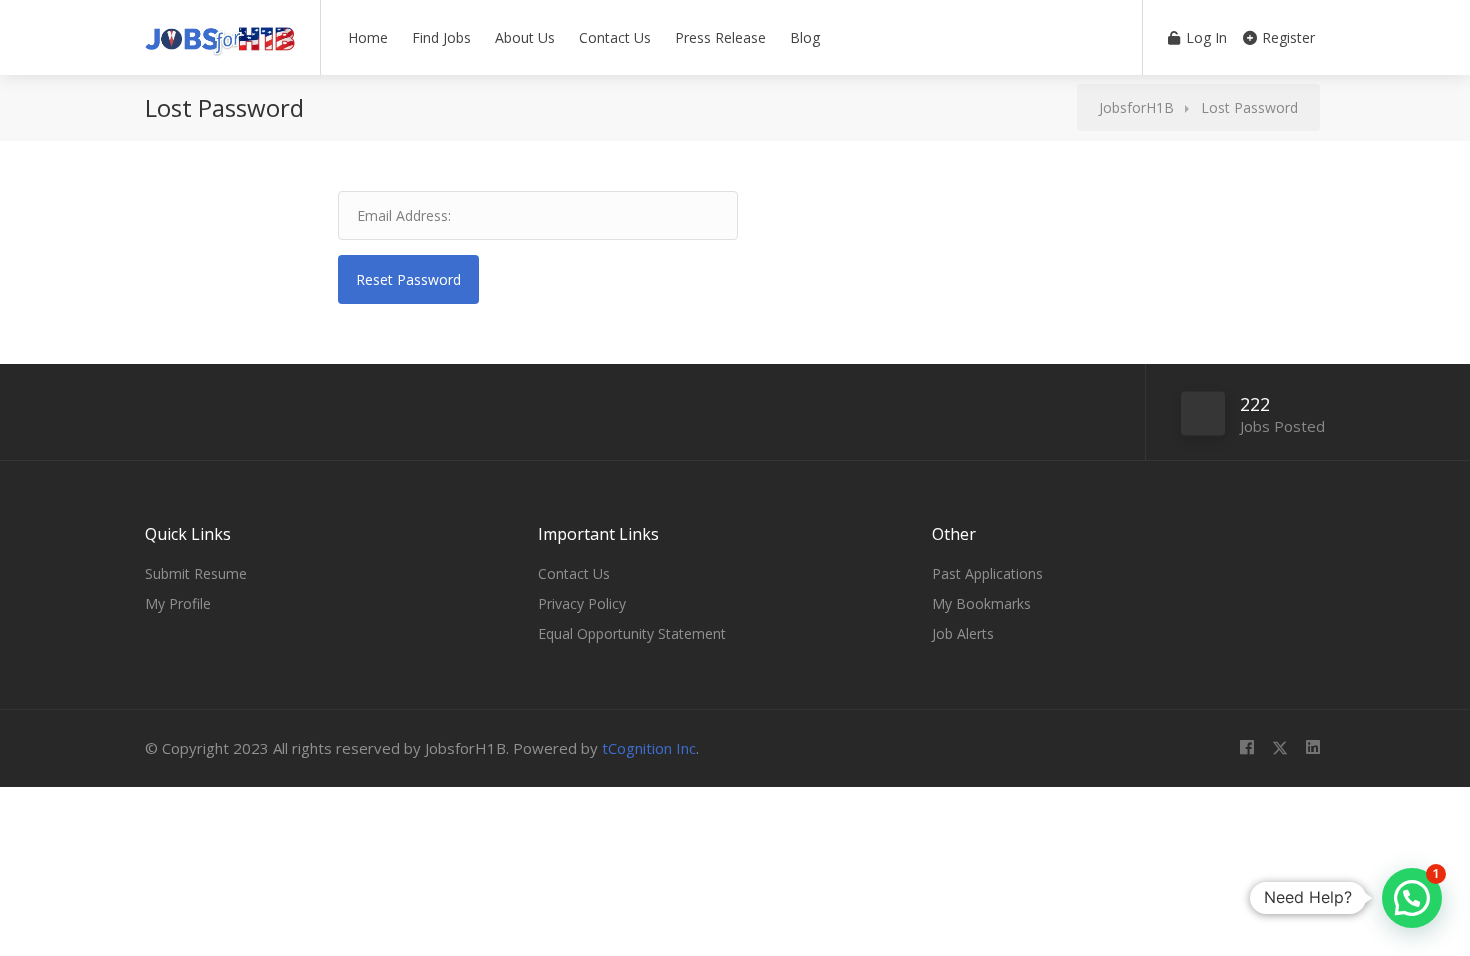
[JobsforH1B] (220, 34)
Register (1286, 37)
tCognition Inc (649, 748)
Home (368, 37)
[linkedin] (1312, 748)
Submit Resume (196, 573)
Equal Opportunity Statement (632, 633)
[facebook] (1246, 748)
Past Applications (987, 573)
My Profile (178, 603)
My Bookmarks (981, 603)
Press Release (720, 37)
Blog (805, 37)
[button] (1412, 898)
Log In (1204, 37)
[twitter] (1279, 748)
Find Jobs (441, 37)
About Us (525, 37)
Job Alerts (963, 633)
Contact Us (615, 37)
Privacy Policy (582, 603)
